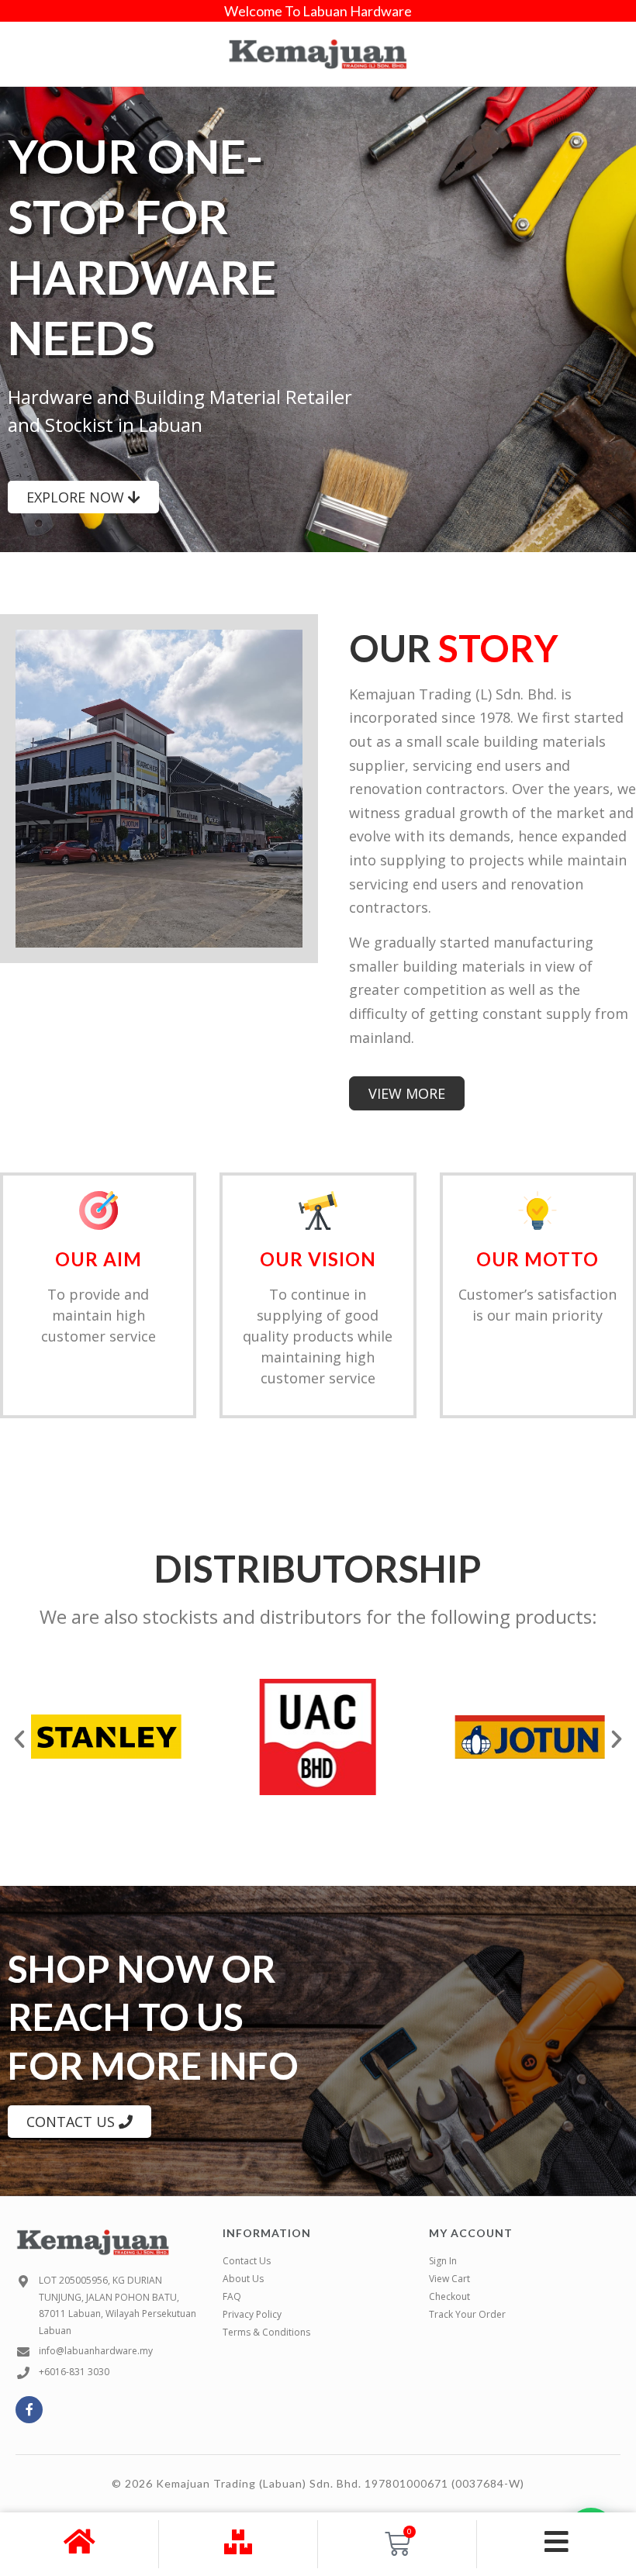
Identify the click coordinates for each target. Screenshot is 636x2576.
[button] (19, 1739)
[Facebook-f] (29, 2410)
